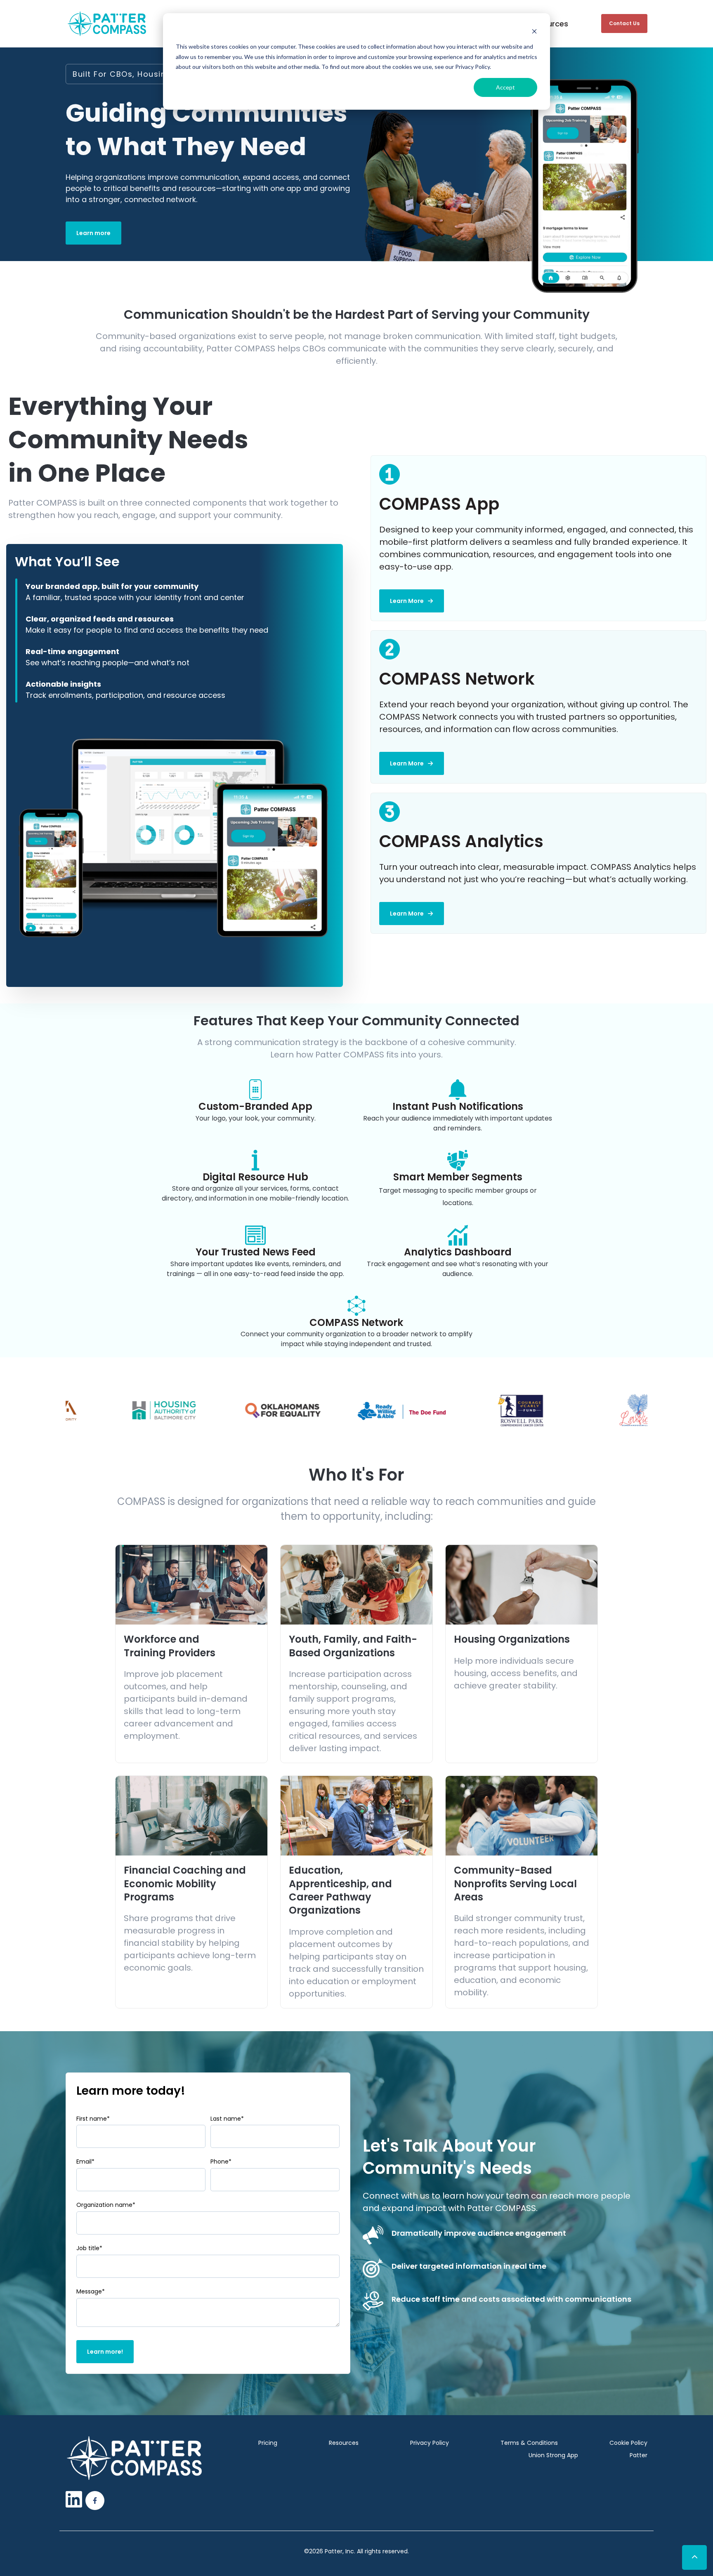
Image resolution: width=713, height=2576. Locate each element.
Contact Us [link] (624, 23)
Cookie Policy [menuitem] (628, 2443)
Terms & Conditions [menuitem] (529, 2443)
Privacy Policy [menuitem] (430, 2443)
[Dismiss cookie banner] (534, 31)
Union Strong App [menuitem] (553, 2455)
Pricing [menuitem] (268, 2443)
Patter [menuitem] (639, 2455)
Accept (505, 87)
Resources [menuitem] (344, 2443)
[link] (107, 23)
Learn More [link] (407, 601)
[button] (694, 2557)
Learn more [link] (93, 233)
